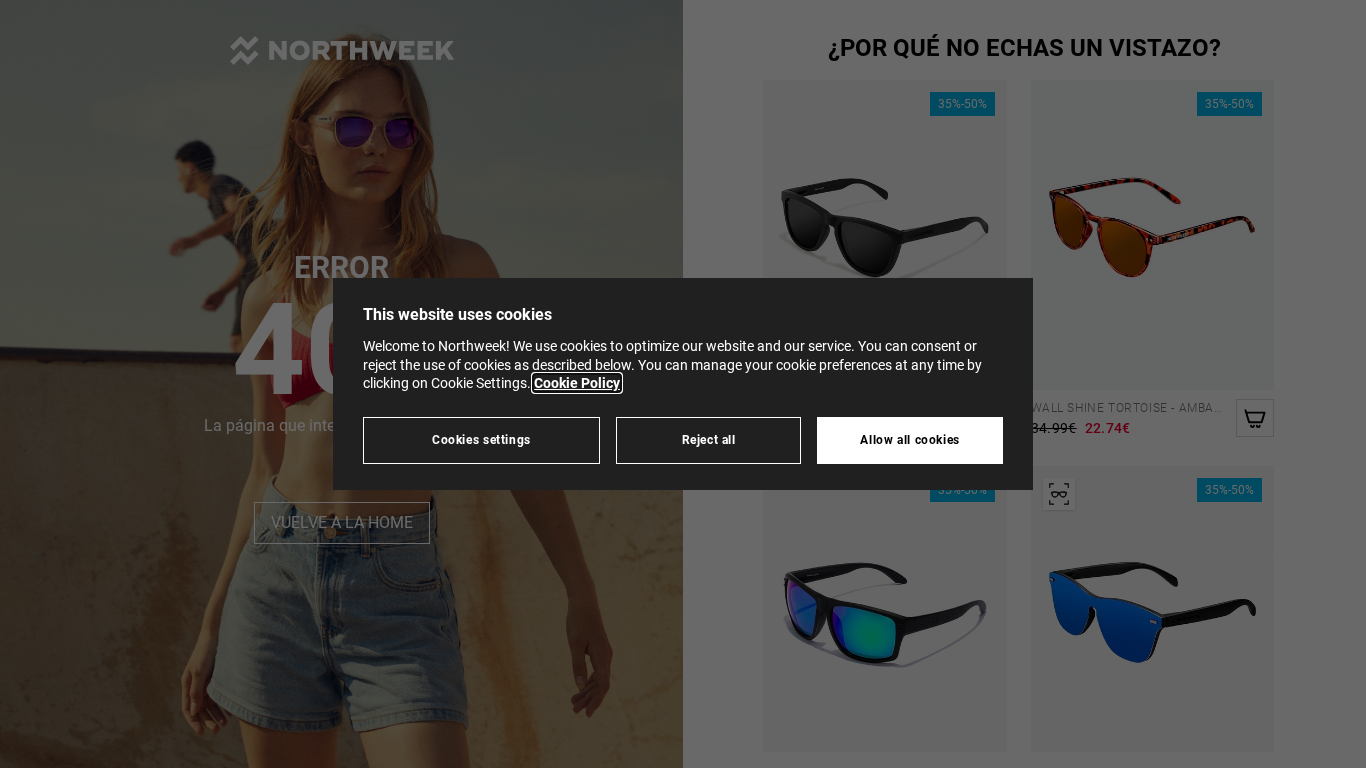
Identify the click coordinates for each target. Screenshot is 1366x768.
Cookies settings (481, 439)
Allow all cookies (910, 439)
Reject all (709, 439)
